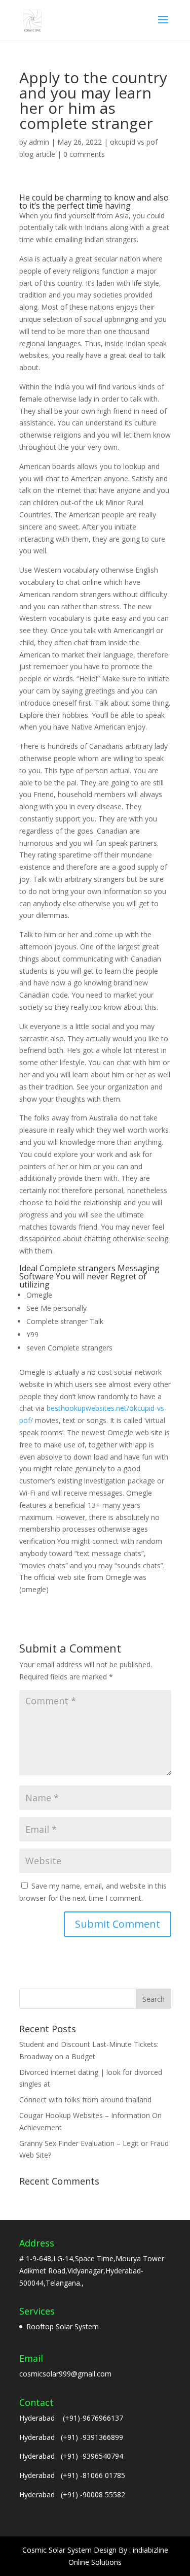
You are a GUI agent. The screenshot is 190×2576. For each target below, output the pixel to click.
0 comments (84, 154)
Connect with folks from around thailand (85, 2100)
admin (39, 142)
